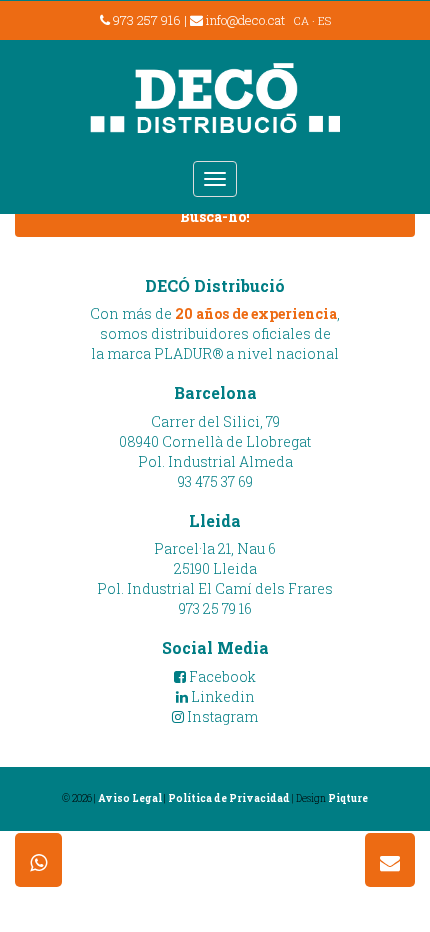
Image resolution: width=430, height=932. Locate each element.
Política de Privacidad (229, 798)
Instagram (221, 716)
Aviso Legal (130, 798)
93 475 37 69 (215, 481)
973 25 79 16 (215, 608)
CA (301, 20)
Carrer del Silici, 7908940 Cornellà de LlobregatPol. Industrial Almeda (215, 441)
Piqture (348, 798)
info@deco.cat (245, 20)
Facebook (221, 676)
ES (324, 20)
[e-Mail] (390, 860)
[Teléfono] (38, 860)
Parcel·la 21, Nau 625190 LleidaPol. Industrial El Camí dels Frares (215, 568)
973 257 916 (145, 20)
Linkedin (221, 696)
